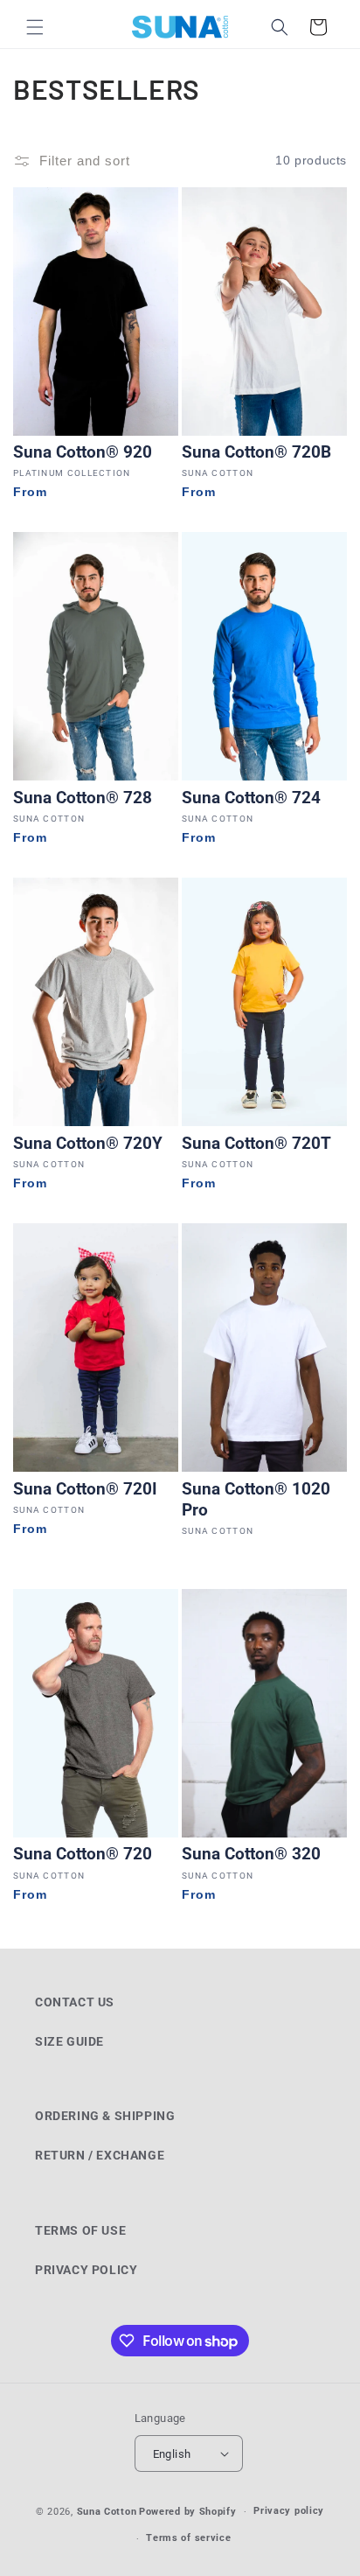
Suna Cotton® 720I (85, 1489)
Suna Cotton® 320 (251, 1854)
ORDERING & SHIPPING (105, 2116)
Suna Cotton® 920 (83, 452)
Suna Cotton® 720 (83, 1854)
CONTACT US (75, 2002)
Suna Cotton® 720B (256, 452)
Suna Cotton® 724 (251, 798)
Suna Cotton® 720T (256, 1144)
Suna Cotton (107, 2512)
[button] (35, 27)
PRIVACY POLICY (86, 2270)
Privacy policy (289, 2511)
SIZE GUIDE (69, 2041)
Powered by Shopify (188, 2512)
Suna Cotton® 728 (83, 798)
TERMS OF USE (80, 2230)
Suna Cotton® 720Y (88, 1144)
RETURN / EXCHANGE (100, 2155)
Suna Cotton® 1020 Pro (256, 1500)
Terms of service (188, 2538)
